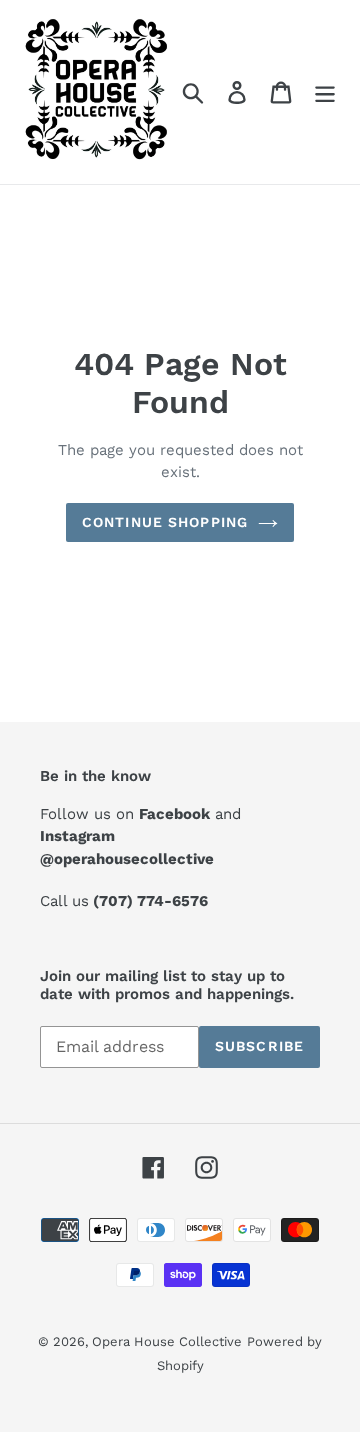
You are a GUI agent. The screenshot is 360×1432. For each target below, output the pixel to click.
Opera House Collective (167, 1341)
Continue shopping (165, 522)
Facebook (174, 814)
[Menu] (325, 92)
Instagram (77, 836)
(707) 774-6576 (150, 901)
